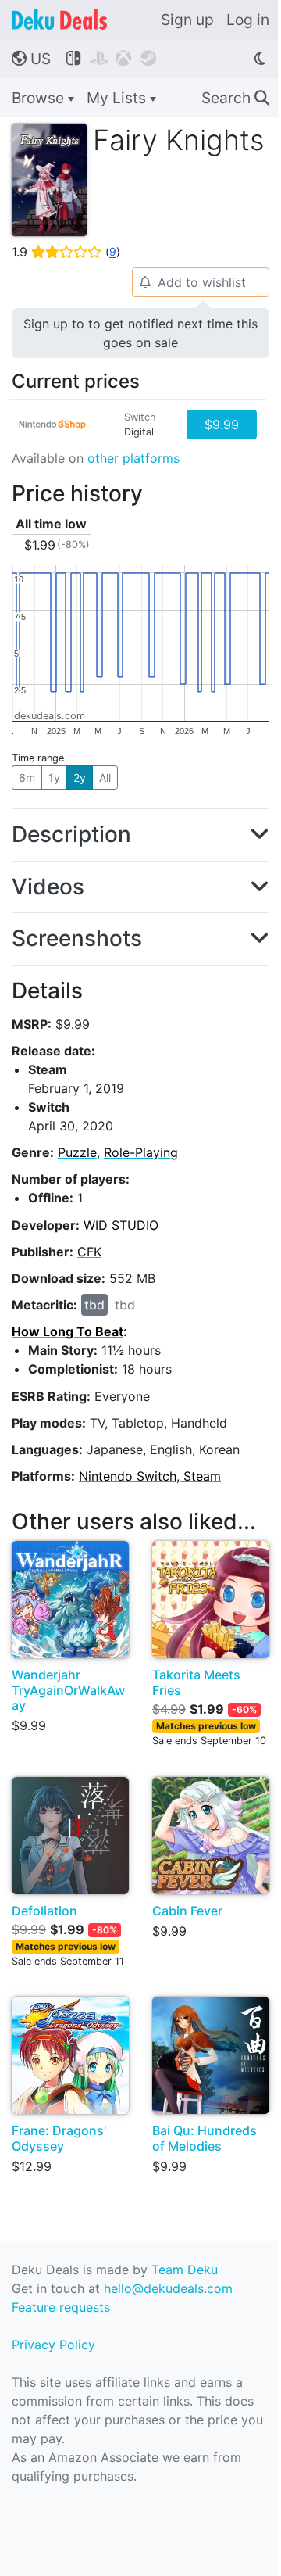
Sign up (187, 20)
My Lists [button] (118, 98)
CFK (89, 1252)
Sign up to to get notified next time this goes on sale (140, 333)
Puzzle (77, 1152)
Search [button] (235, 98)
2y (80, 777)
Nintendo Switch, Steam (150, 1476)
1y (54, 777)
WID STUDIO (121, 1225)
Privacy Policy (53, 2345)
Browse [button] (40, 98)
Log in (248, 20)
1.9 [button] (66, 252)
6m (27, 777)
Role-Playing (141, 1152)
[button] (140, 835)
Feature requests (61, 2307)
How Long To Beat (68, 1331)
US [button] (31, 59)
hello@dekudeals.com (168, 2288)
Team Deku (185, 2270)
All (105, 777)
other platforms (133, 458)
